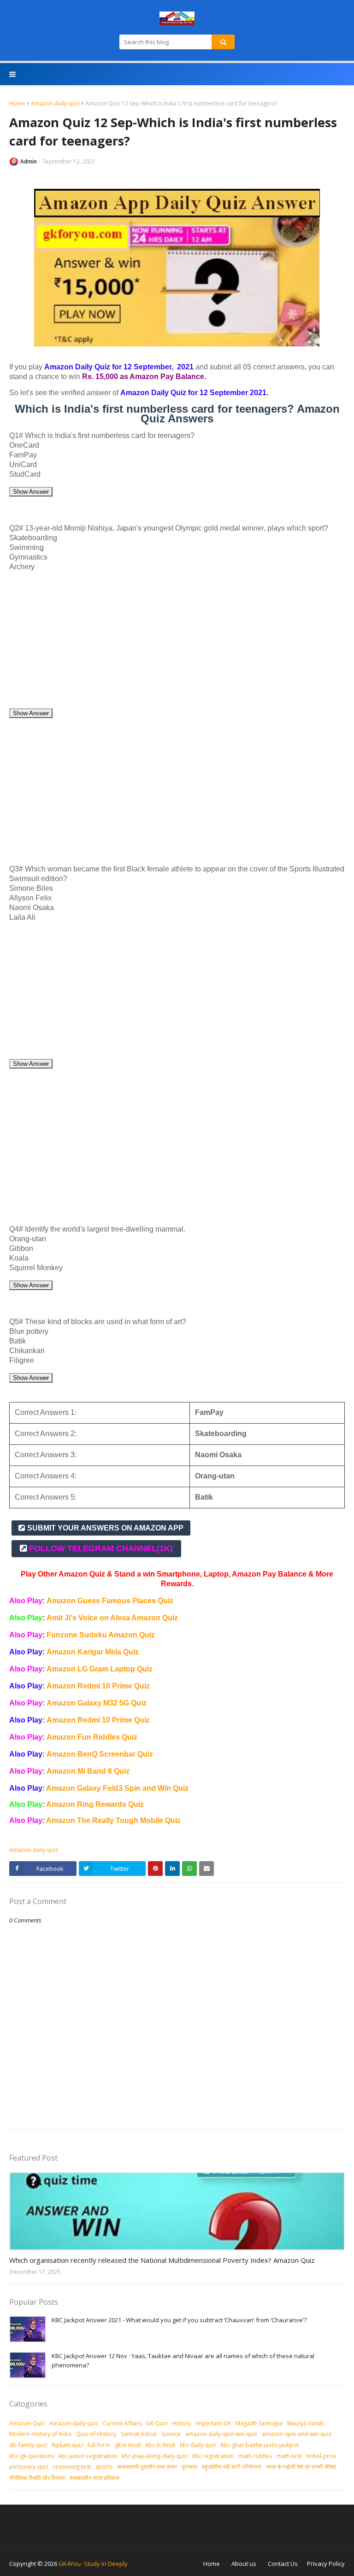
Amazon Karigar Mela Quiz (93, 1652)
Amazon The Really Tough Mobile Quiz (113, 1820)
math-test (289, 2456)
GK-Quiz (157, 2423)
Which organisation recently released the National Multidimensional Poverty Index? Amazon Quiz (162, 2260)
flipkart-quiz (67, 2445)
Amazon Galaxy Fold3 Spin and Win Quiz (117, 1788)
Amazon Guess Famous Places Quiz (110, 1601)
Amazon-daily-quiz (55, 103)
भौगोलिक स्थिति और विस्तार (37, 2478)
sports (104, 2467)
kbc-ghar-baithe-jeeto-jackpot (260, 2445)
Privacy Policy (326, 2564)
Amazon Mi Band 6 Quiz (88, 1771)
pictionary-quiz (29, 2467)
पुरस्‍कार (189, 2467)
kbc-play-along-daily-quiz (155, 2456)
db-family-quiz (28, 2445)
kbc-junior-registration (88, 2456)
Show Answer (31, 492)
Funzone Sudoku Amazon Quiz (101, 1635)
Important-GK (213, 2423)
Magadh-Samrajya (259, 2423)
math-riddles (255, 2456)
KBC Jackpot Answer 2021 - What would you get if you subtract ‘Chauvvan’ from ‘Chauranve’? (179, 2320)
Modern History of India (40, 2434)
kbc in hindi (160, 2445)
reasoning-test (72, 2467)
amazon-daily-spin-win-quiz (221, 2434)
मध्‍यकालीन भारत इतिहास (94, 2478)
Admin (29, 161)
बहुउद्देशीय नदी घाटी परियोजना (232, 2467)
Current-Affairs (122, 2423)
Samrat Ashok (139, 2434)
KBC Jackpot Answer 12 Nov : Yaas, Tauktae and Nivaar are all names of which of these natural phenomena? (183, 2360)
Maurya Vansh (305, 2423)
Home (17, 103)
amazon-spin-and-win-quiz (297, 2434)
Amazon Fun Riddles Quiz (92, 1737)
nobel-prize (321, 2456)
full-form (99, 2445)
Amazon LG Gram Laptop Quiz (100, 1669)
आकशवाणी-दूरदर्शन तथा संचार (147, 2467)
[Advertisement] (177, 643)
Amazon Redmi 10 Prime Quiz (98, 1686)
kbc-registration (213, 2456)
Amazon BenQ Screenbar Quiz (100, 1754)
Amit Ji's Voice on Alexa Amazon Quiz (112, 1618)
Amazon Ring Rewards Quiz (95, 1804)
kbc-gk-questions (32, 2456)
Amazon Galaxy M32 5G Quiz (97, 1703)
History (181, 2423)
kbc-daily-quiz (198, 2445)
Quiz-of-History (96, 2434)
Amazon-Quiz (27, 2423)
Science (171, 2434)
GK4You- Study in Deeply (93, 2564)
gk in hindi (128, 2445)
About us (244, 2564)
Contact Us (283, 2564)
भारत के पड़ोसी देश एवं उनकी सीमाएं (301, 2467)
